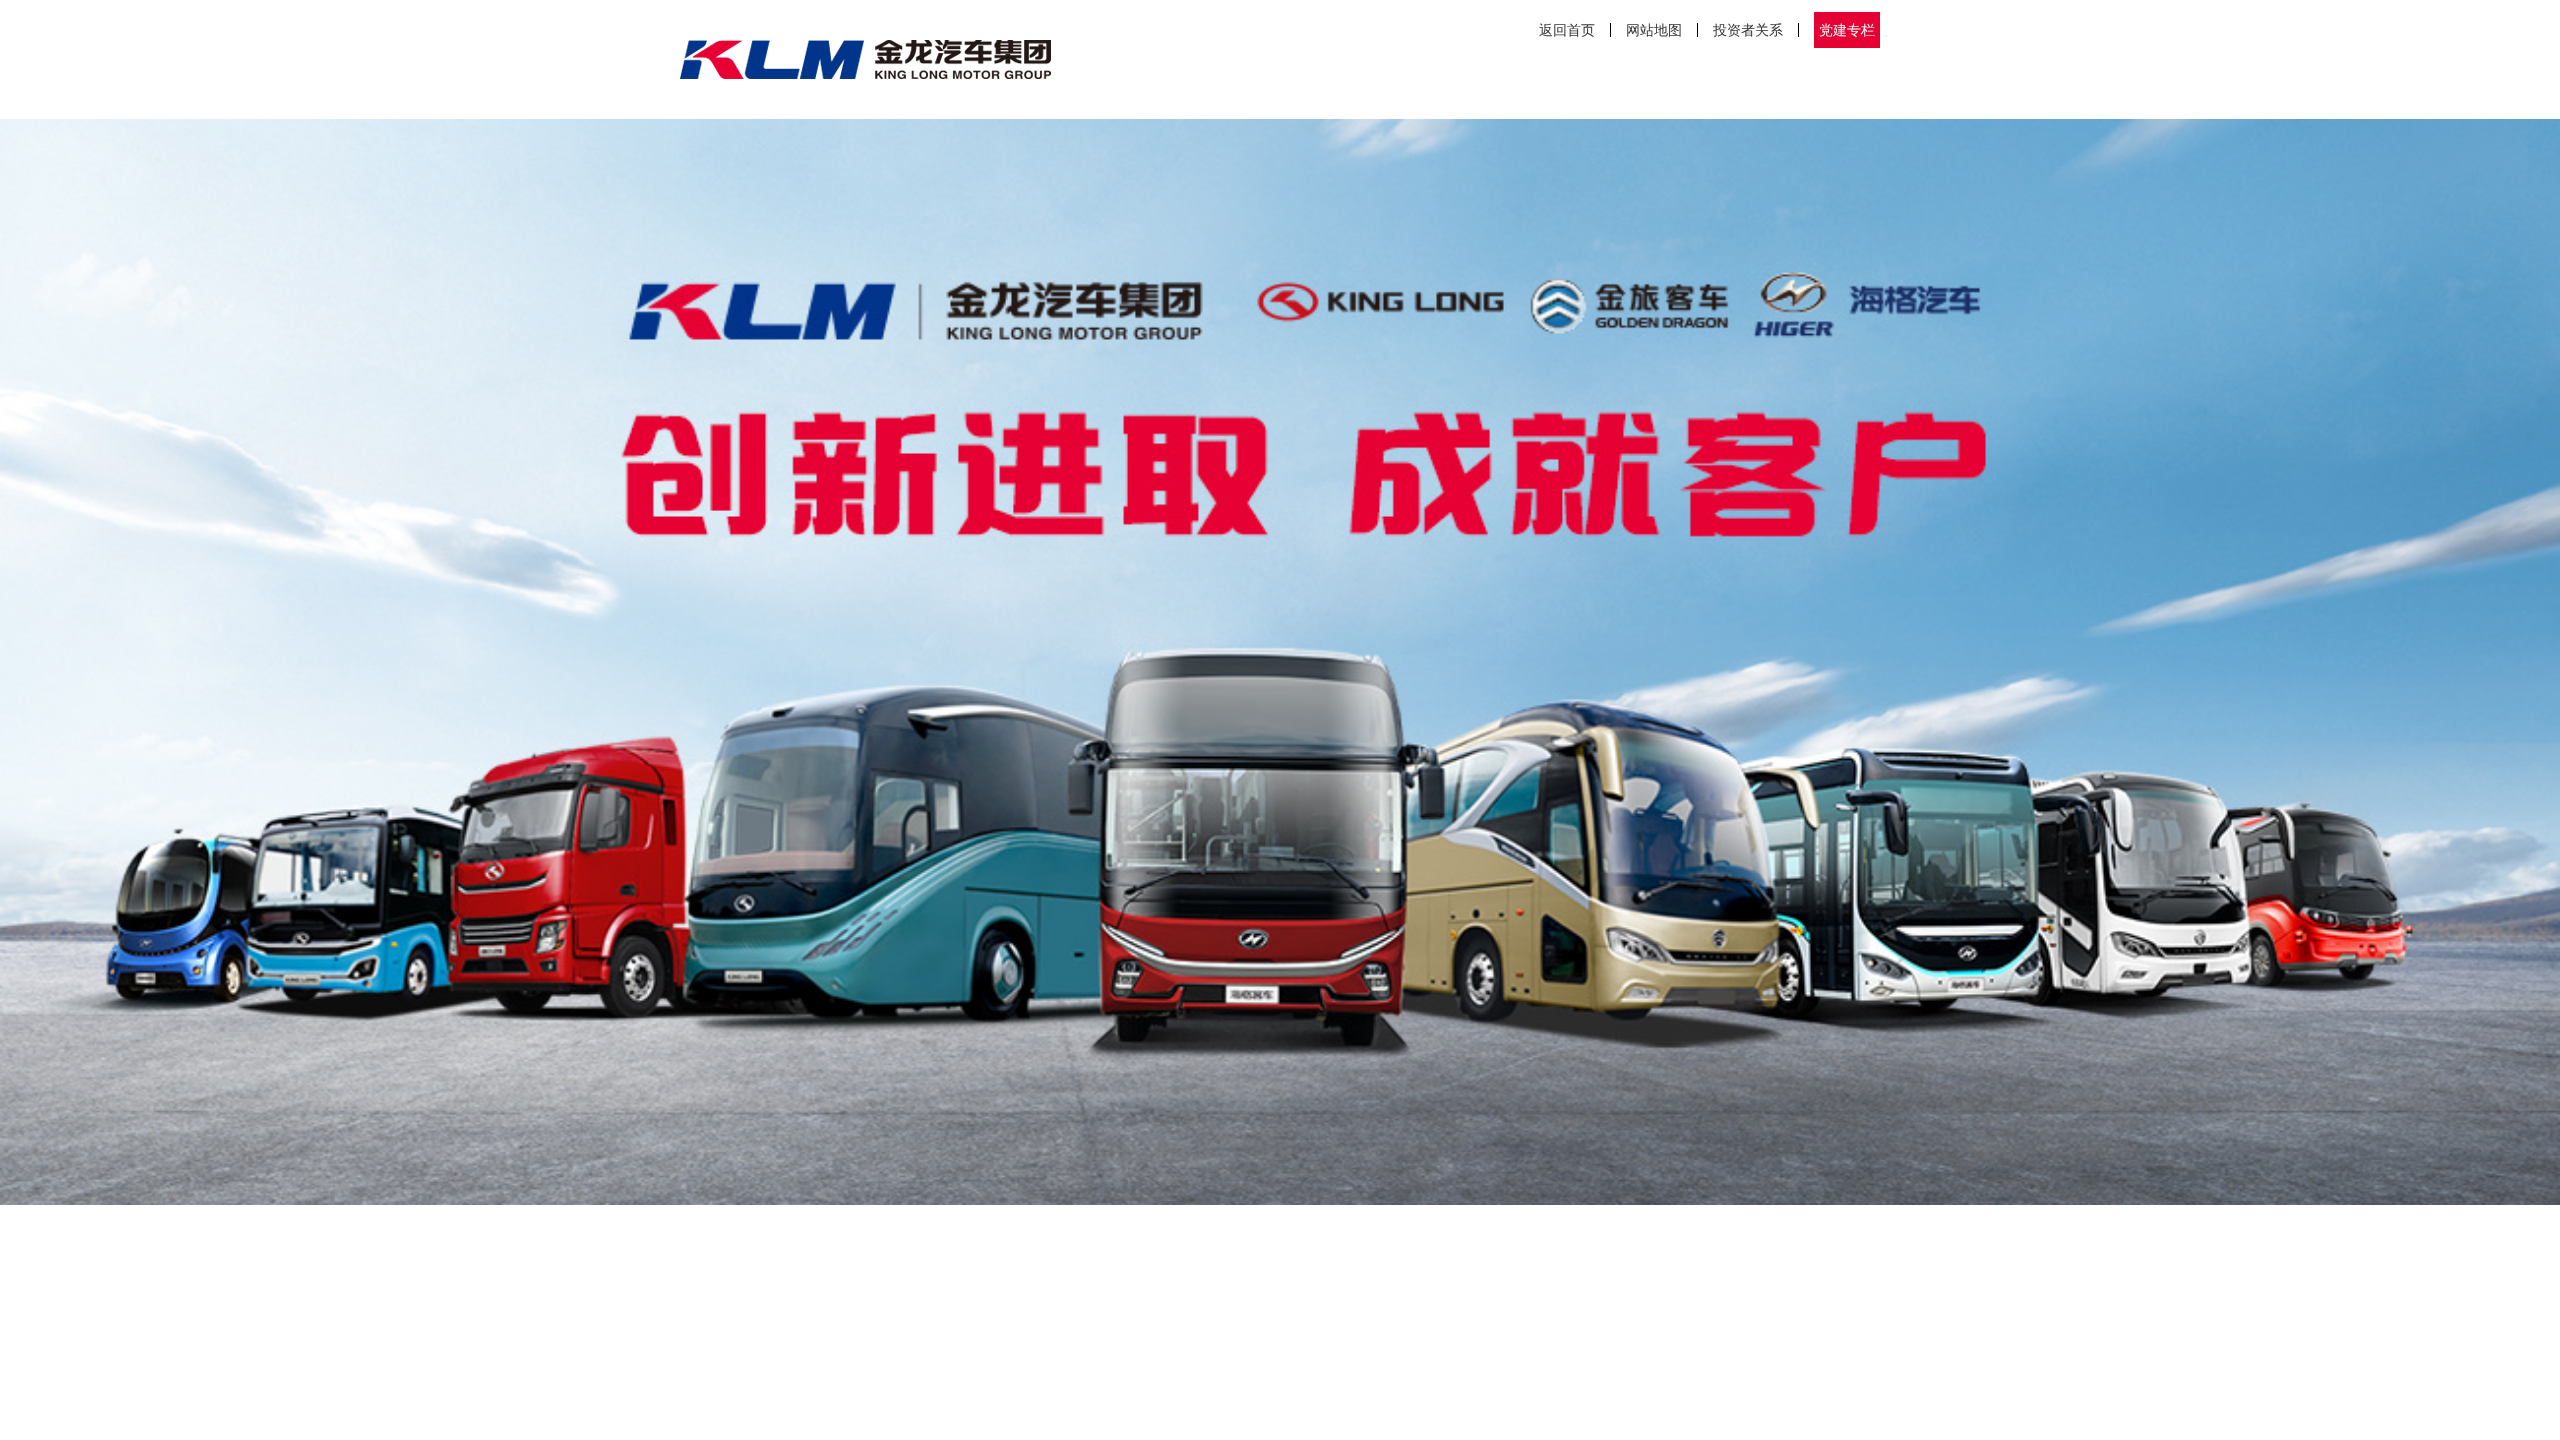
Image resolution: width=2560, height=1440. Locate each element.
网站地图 (1654, 29)
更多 (1446, 1296)
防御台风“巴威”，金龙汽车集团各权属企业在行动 (1237, 1422)
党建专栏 (1847, 29)
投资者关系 (1748, 29)
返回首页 (1567, 29)
